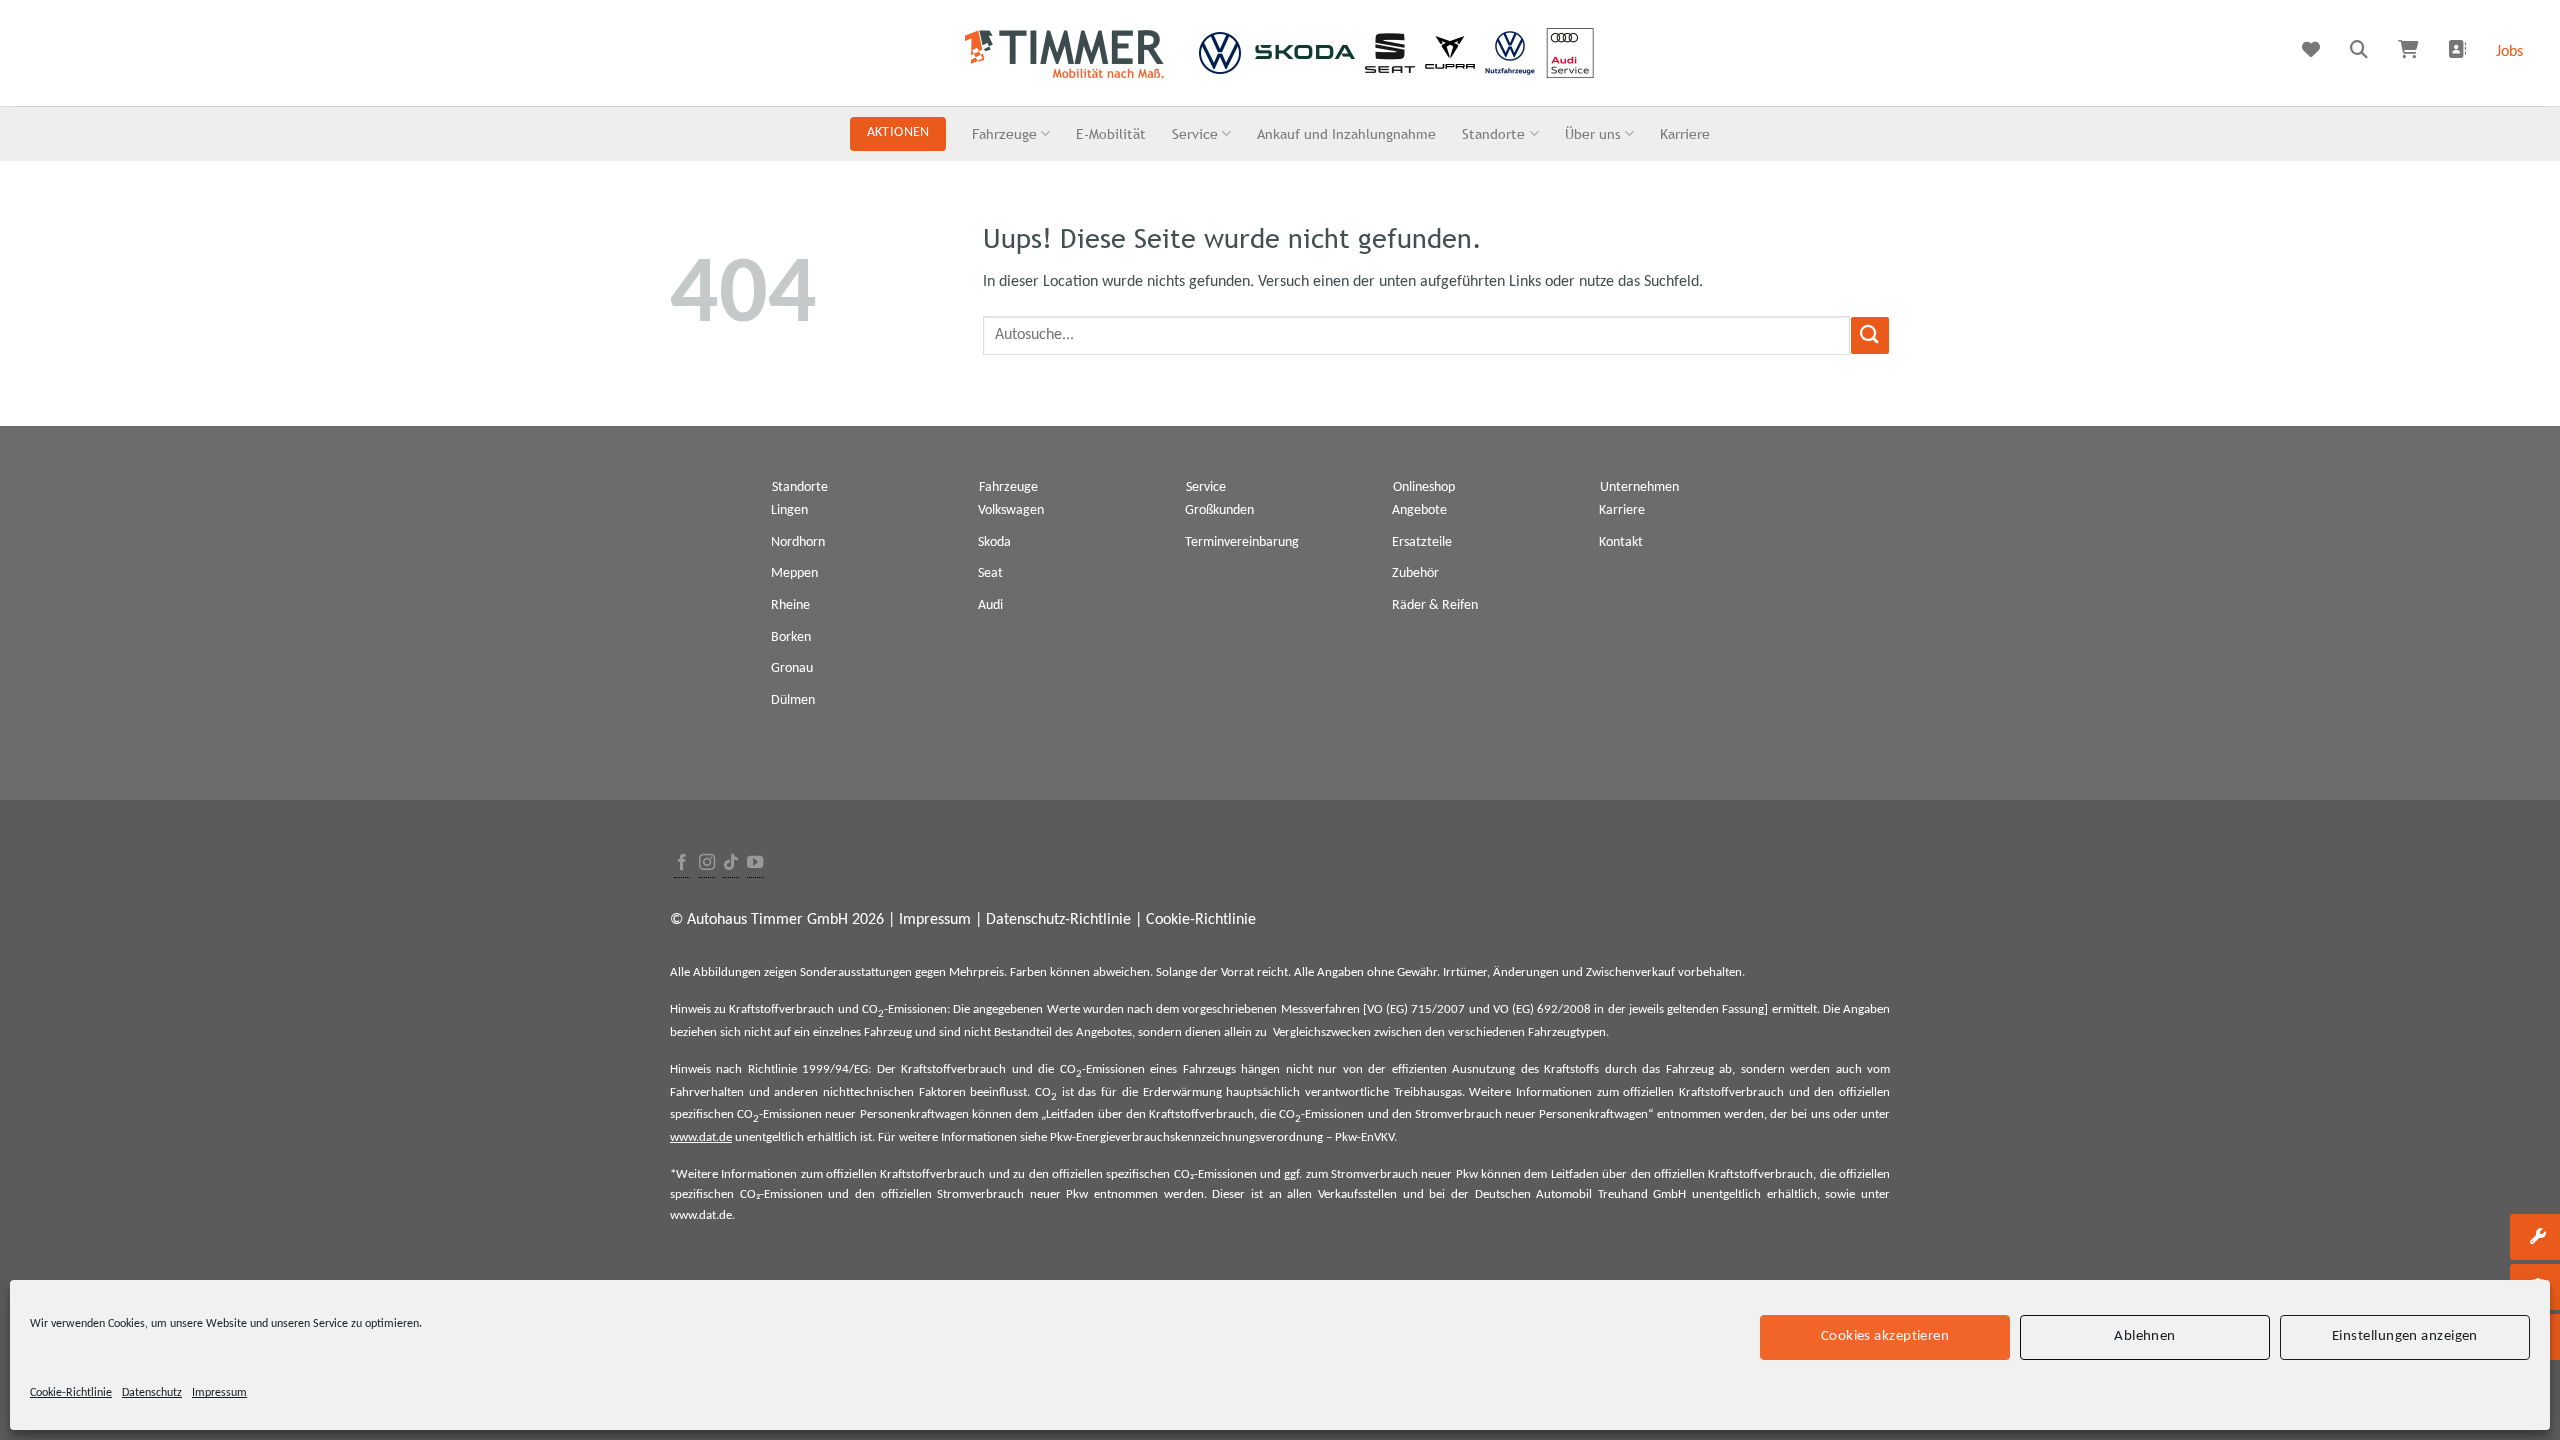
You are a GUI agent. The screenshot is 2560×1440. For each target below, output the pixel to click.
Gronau (792, 668)
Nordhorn (798, 542)
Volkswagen (1011, 510)
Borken (791, 637)
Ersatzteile (1422, 542)
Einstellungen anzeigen (2405, 1336)
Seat (990, 573)
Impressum (219, 1393)
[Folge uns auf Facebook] (682, 863)
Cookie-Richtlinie (71, 1393)
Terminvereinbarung (1242, 542)
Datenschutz (152, 1393)
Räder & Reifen (1435, 605)
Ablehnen (2145, 1336)
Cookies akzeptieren (1885, 1336)
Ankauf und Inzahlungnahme (1346, 133)
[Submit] (1870, 335)
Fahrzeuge (1004, 133)
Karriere (1685, 133)
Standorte (1493, 133)
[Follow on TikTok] (731, 863)
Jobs (2509, 52)
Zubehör (1415, 573)
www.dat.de (701, 1137)
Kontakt (1621, 542)
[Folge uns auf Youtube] (755, 863)
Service (1195, 133)
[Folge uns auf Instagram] (707, 863)
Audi (990, 605)
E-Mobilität (1111, 133)
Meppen (794, 573)
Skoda (994, 542)
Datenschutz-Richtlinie (1058, 920)
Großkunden (1219, 510)
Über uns (1593, 133)
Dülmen (793, 700)
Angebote (1419, 510)
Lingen (789, 510)
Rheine (790, 605)
